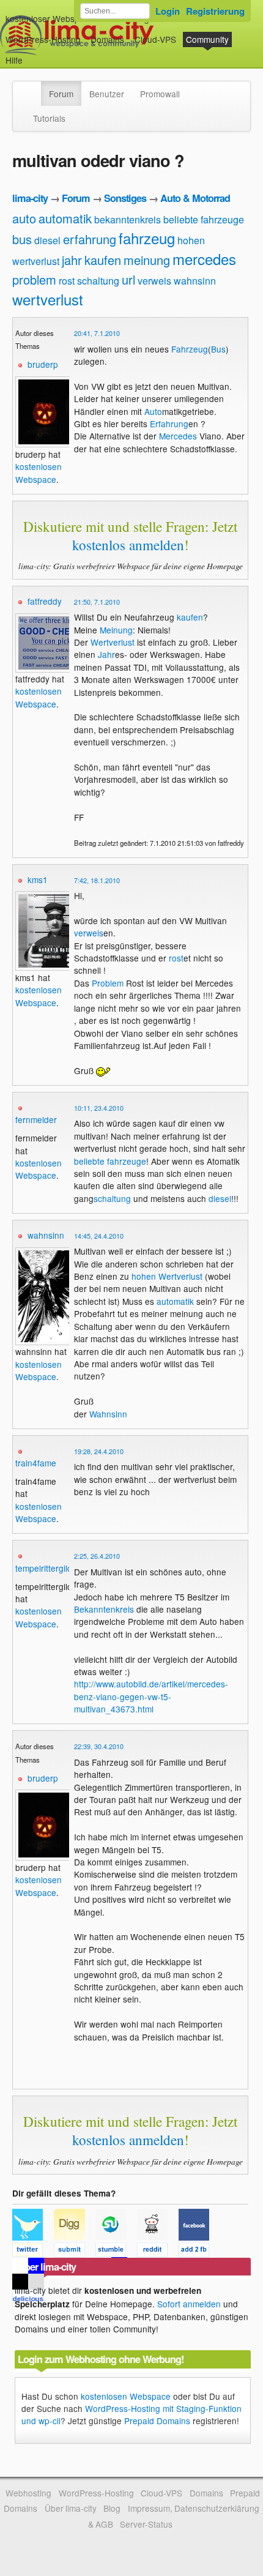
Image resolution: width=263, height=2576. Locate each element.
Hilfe (14, 60)
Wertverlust (113, 642)
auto (24, 218)
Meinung (116, 630)
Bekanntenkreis (104, 1609)
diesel (47, 240)
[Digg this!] (75, 2252)
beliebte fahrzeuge (204, 219)
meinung (147, 260)
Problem (108, 983)
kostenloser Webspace (50, 18)
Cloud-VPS (155, 39)
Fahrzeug (190, 349)
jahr (72, 260)
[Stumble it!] (116, 2252)
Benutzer (107, 94)
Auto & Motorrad (195, 198)
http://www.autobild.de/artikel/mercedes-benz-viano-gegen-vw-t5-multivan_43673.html (151, 1696)
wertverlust (48, 299)
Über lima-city (71, 2508)
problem (34, 279)
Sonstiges (125, 198)
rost (67, 281)
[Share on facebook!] (198, 2252)
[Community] (33, 88)
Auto (153, 411)
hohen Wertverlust (167, 1276)
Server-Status (146, 2524)
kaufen (103, 260)
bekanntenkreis (128, 219)
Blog (112, 2508)
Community (207, 39)
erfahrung (90, 239)
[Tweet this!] (33, 2252)
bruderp (43, 364)
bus (22, 239)
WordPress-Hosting (43, 39)
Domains (107, 39)
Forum (61, 94)
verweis (154, 281)
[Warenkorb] (32, 54)
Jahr (106, 654)
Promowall (160, 94)
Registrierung (215, 11)
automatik (65, 218)
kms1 (38, 879)
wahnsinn (195, 281)
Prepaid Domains (157, 2421)
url (128, 279)
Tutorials (49, 118)
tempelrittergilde (46, 1568)
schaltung (98, 281)
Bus (218, 349)
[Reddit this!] (158, 2252)
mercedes (204, 259)
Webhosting (28, 2493)
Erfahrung (169, 424)
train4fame (36, 1463)
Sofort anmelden (189, 2304)
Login (168, 11)
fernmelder (36, 1119)
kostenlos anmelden (128, 545)
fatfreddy (45, 601)
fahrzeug (147, 238)
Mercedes (178, 436)
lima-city (30, 198)
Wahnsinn (108, 1414)
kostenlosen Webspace (39, 472)
